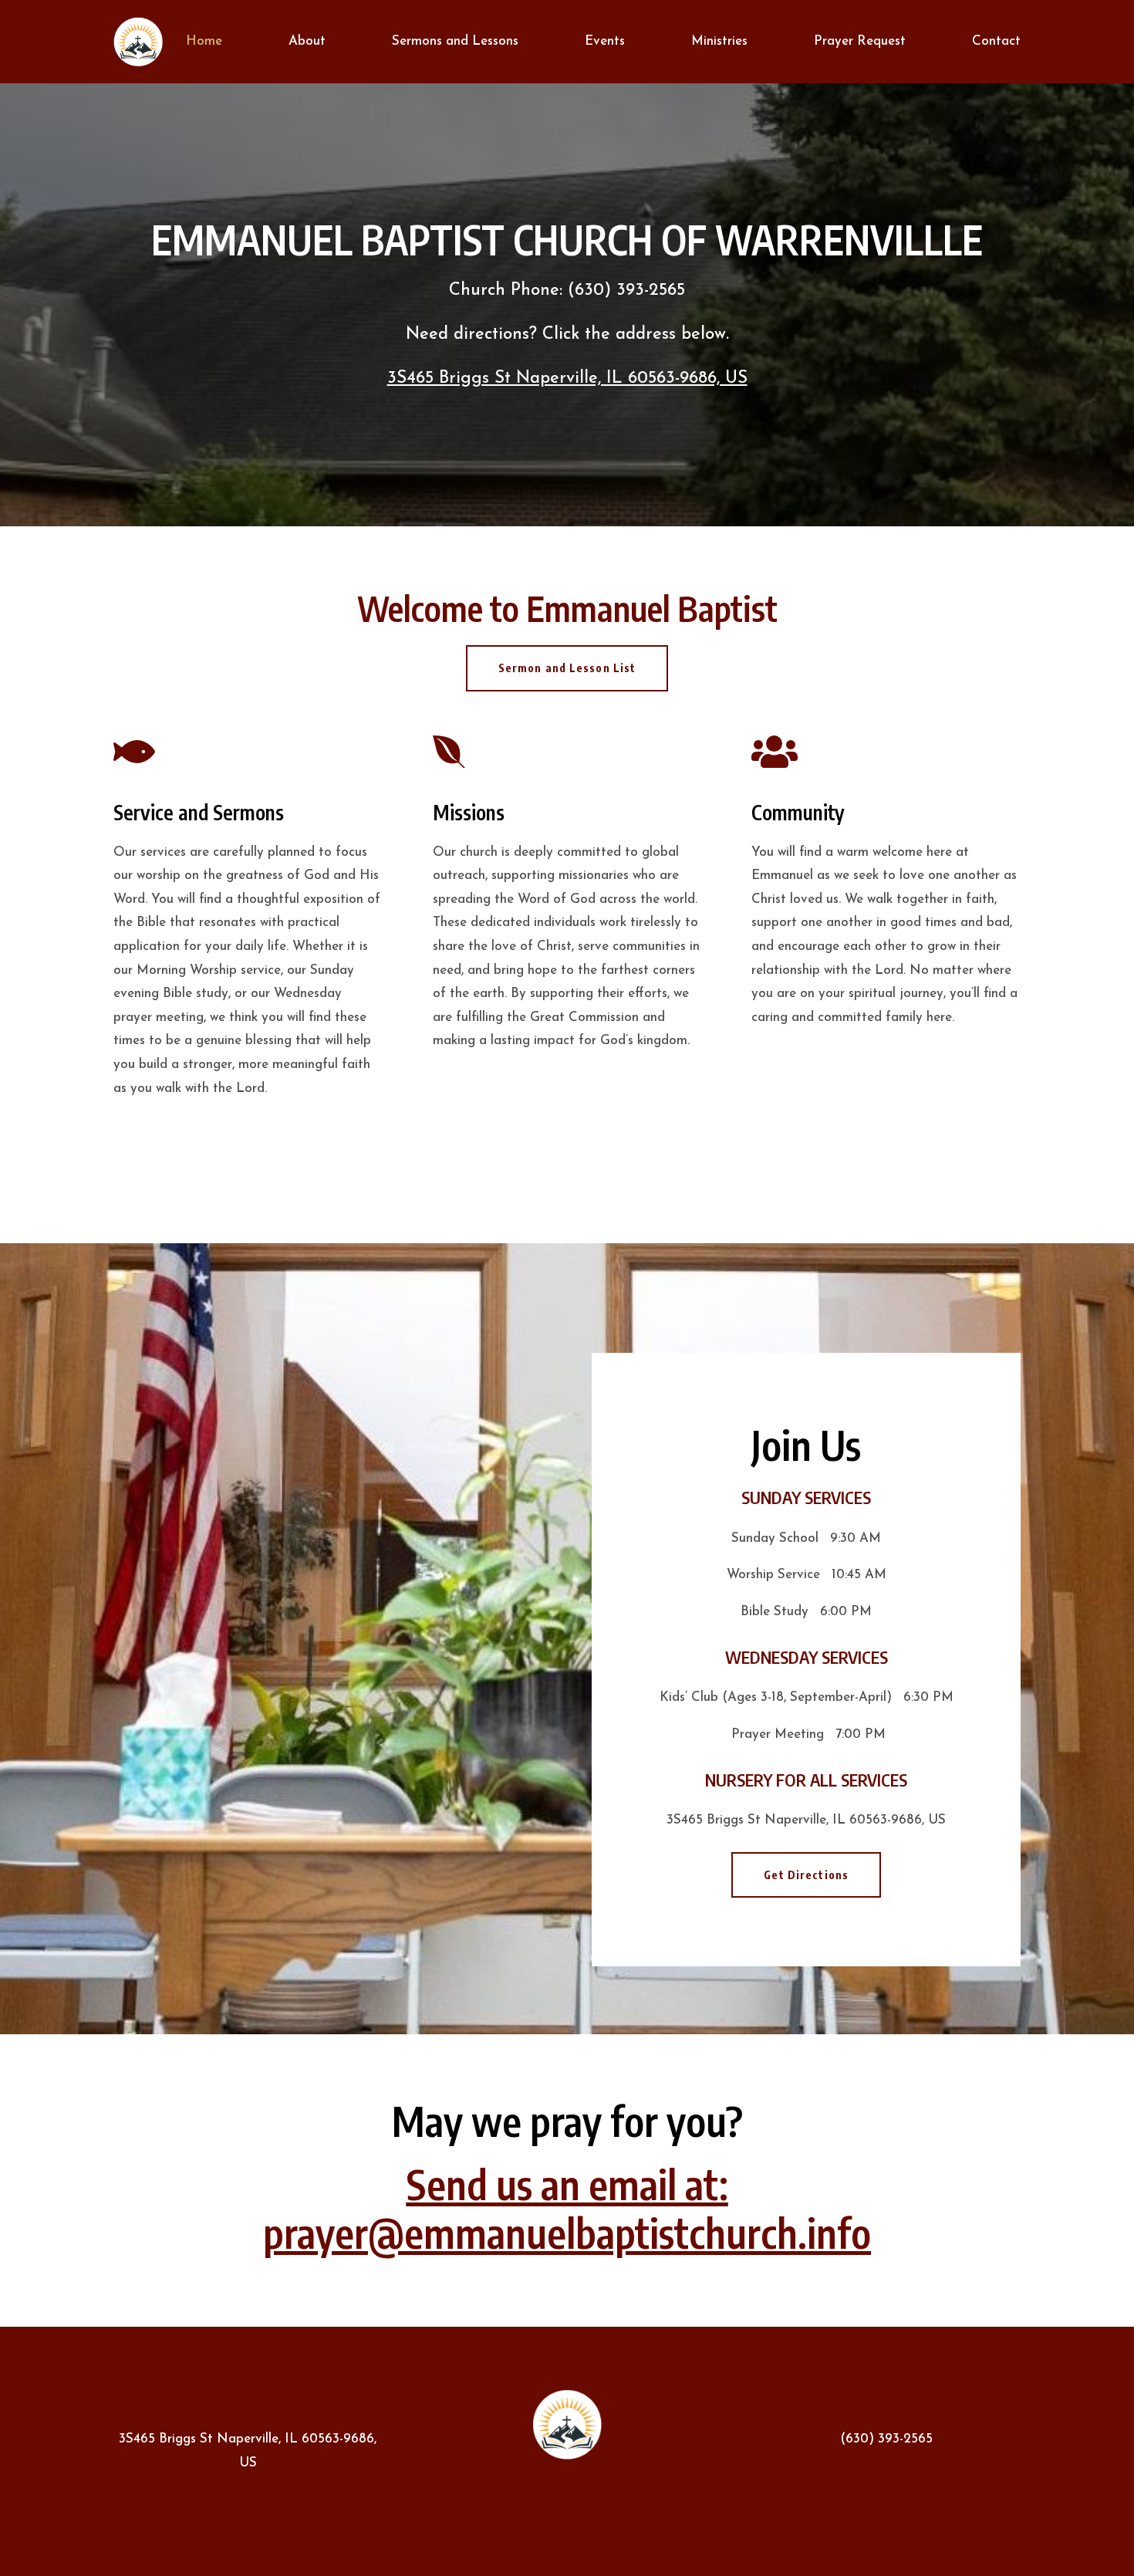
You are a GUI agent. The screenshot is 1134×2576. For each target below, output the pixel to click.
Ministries (719, 41)
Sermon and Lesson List (567, 668)
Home (204, 41)
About (307, 41)
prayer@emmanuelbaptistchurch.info (567, 2232)
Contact (996, 41)
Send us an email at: (567, 2184)
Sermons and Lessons (455, 41)
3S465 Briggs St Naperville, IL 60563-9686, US (567, 379)
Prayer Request (860, 41)
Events (605, 41)
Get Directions (806, 1875)
